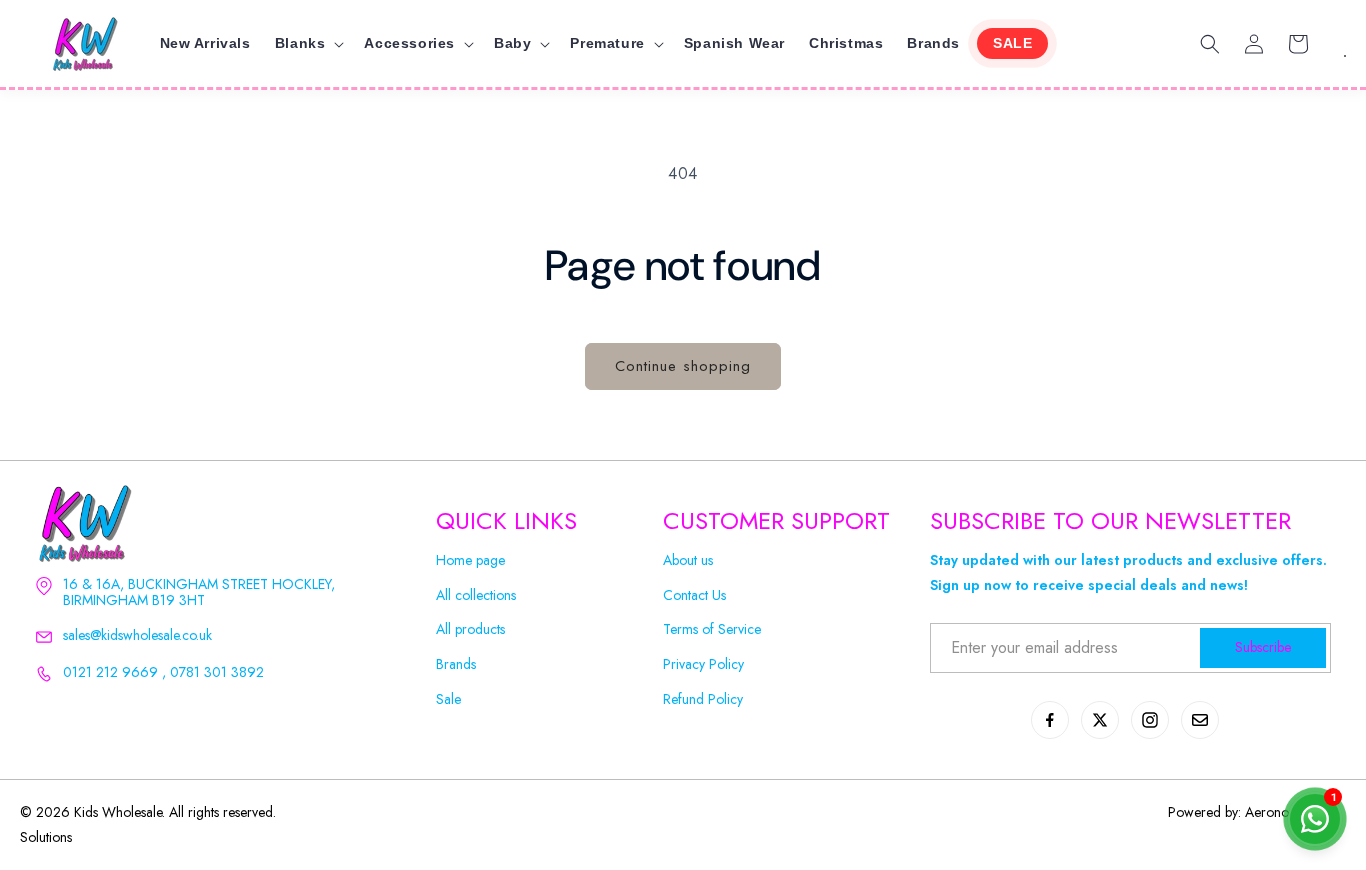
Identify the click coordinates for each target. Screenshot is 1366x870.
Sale (448, 699)
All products (470, 629)
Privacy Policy (703, 664)
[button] (308, 43)
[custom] (1050, 720)
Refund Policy (703, 699)
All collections (476, 595)
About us (688, 560)
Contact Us (694, 595)
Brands (456, 664)
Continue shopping (683, 366)
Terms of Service (712, 629)
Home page (470, 560)
